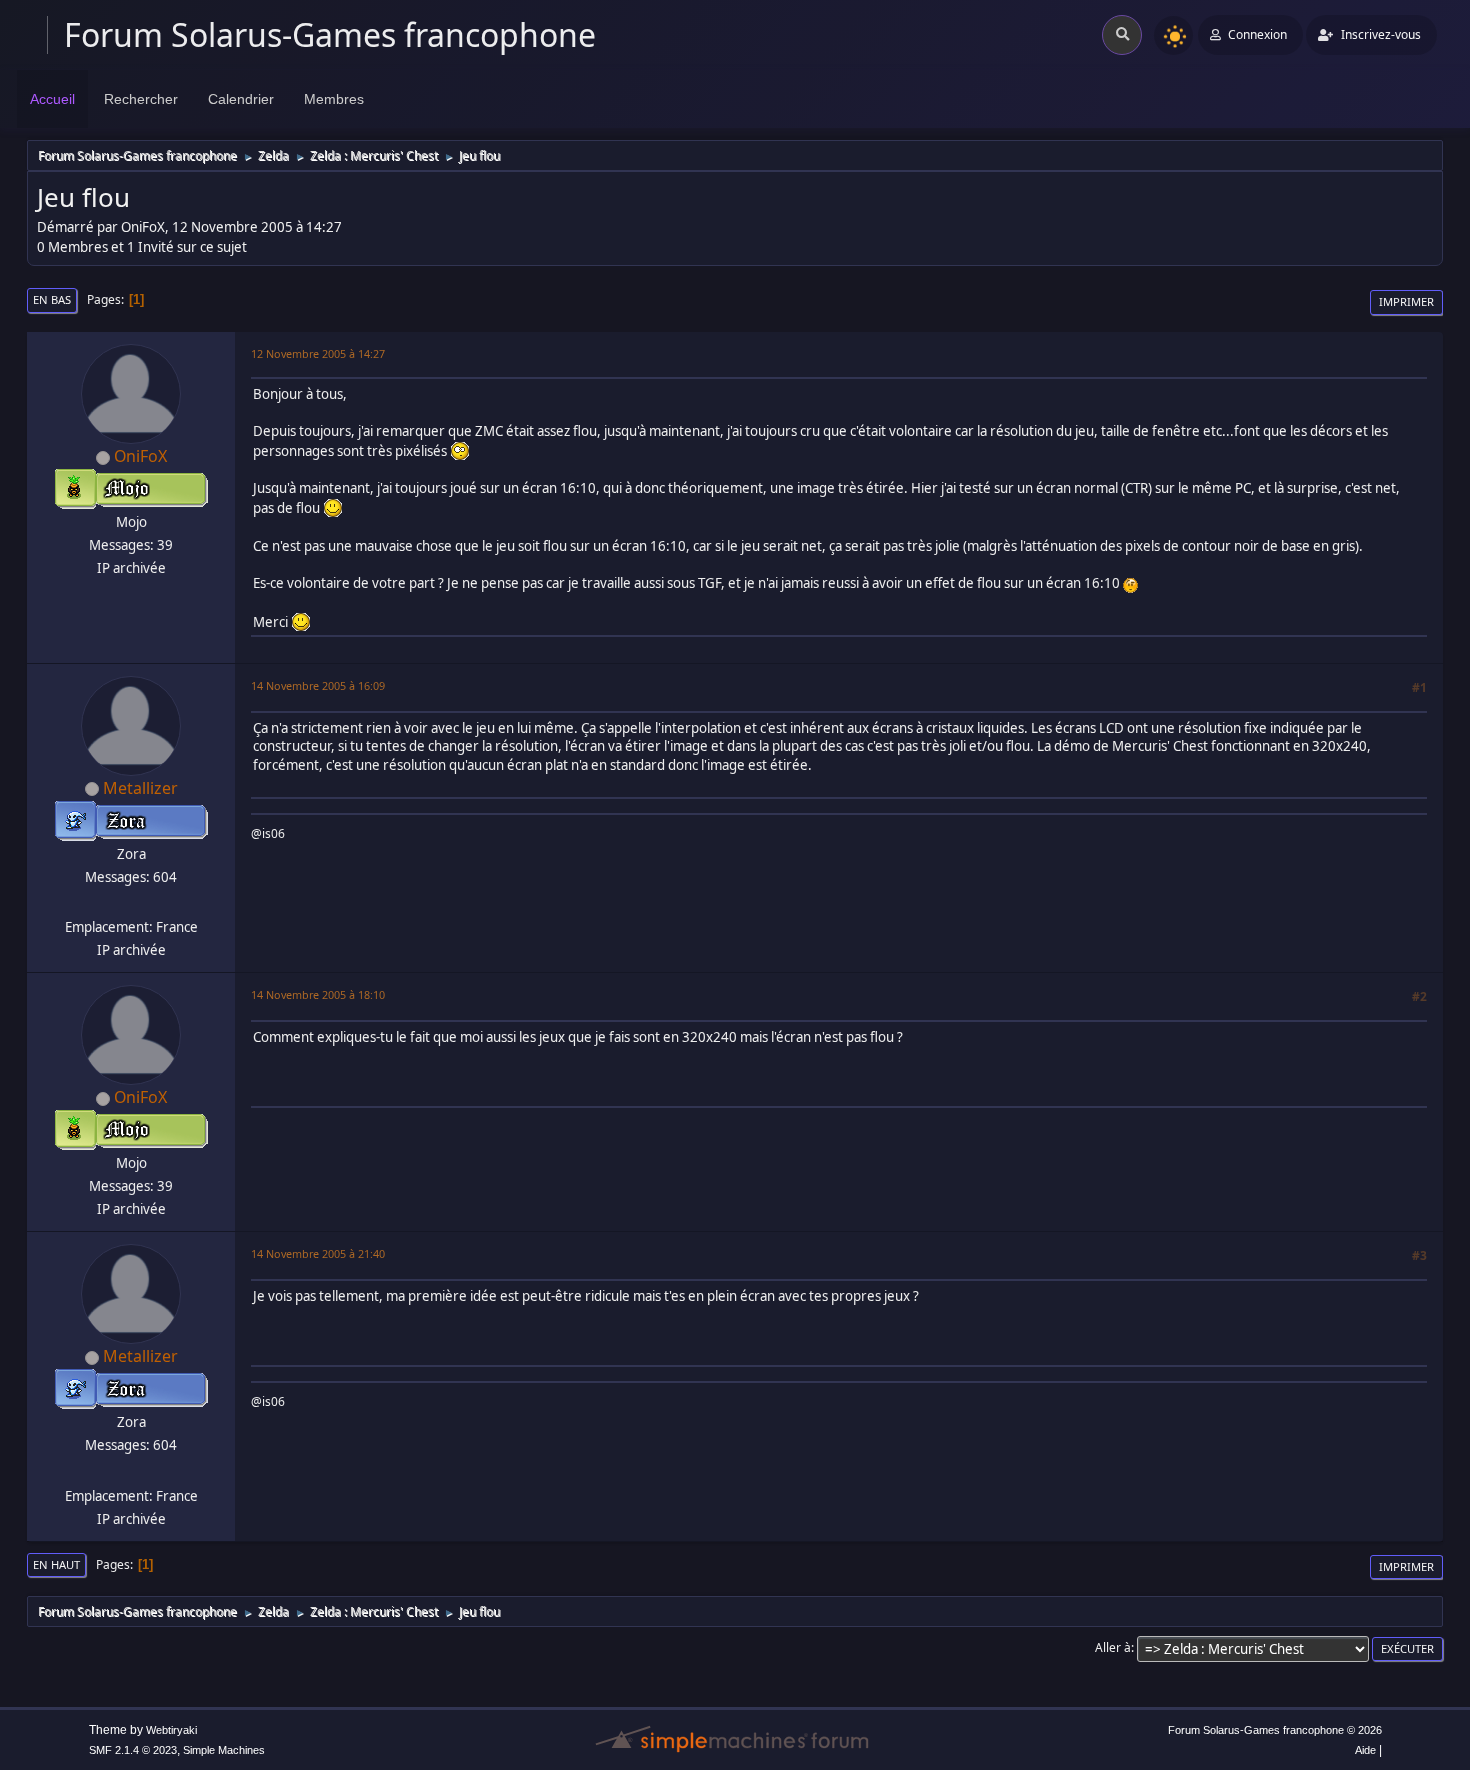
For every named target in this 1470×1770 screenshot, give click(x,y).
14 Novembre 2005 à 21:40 (318, 1253)
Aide (1365, 1750)
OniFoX (140, 456)
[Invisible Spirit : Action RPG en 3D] (129, 903)
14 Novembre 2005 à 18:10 (318, 994)
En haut (56, 1564)
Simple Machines (224, 1750)
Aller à (1113, 1647)
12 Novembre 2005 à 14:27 (318, 353)
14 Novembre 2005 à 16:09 (318, 685)
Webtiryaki (171, 1730)
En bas (52, 299)
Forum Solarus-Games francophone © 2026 (1275, 1730)
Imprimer (1406, 301)
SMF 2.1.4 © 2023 (133, 1750)
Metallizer (140, 788)
